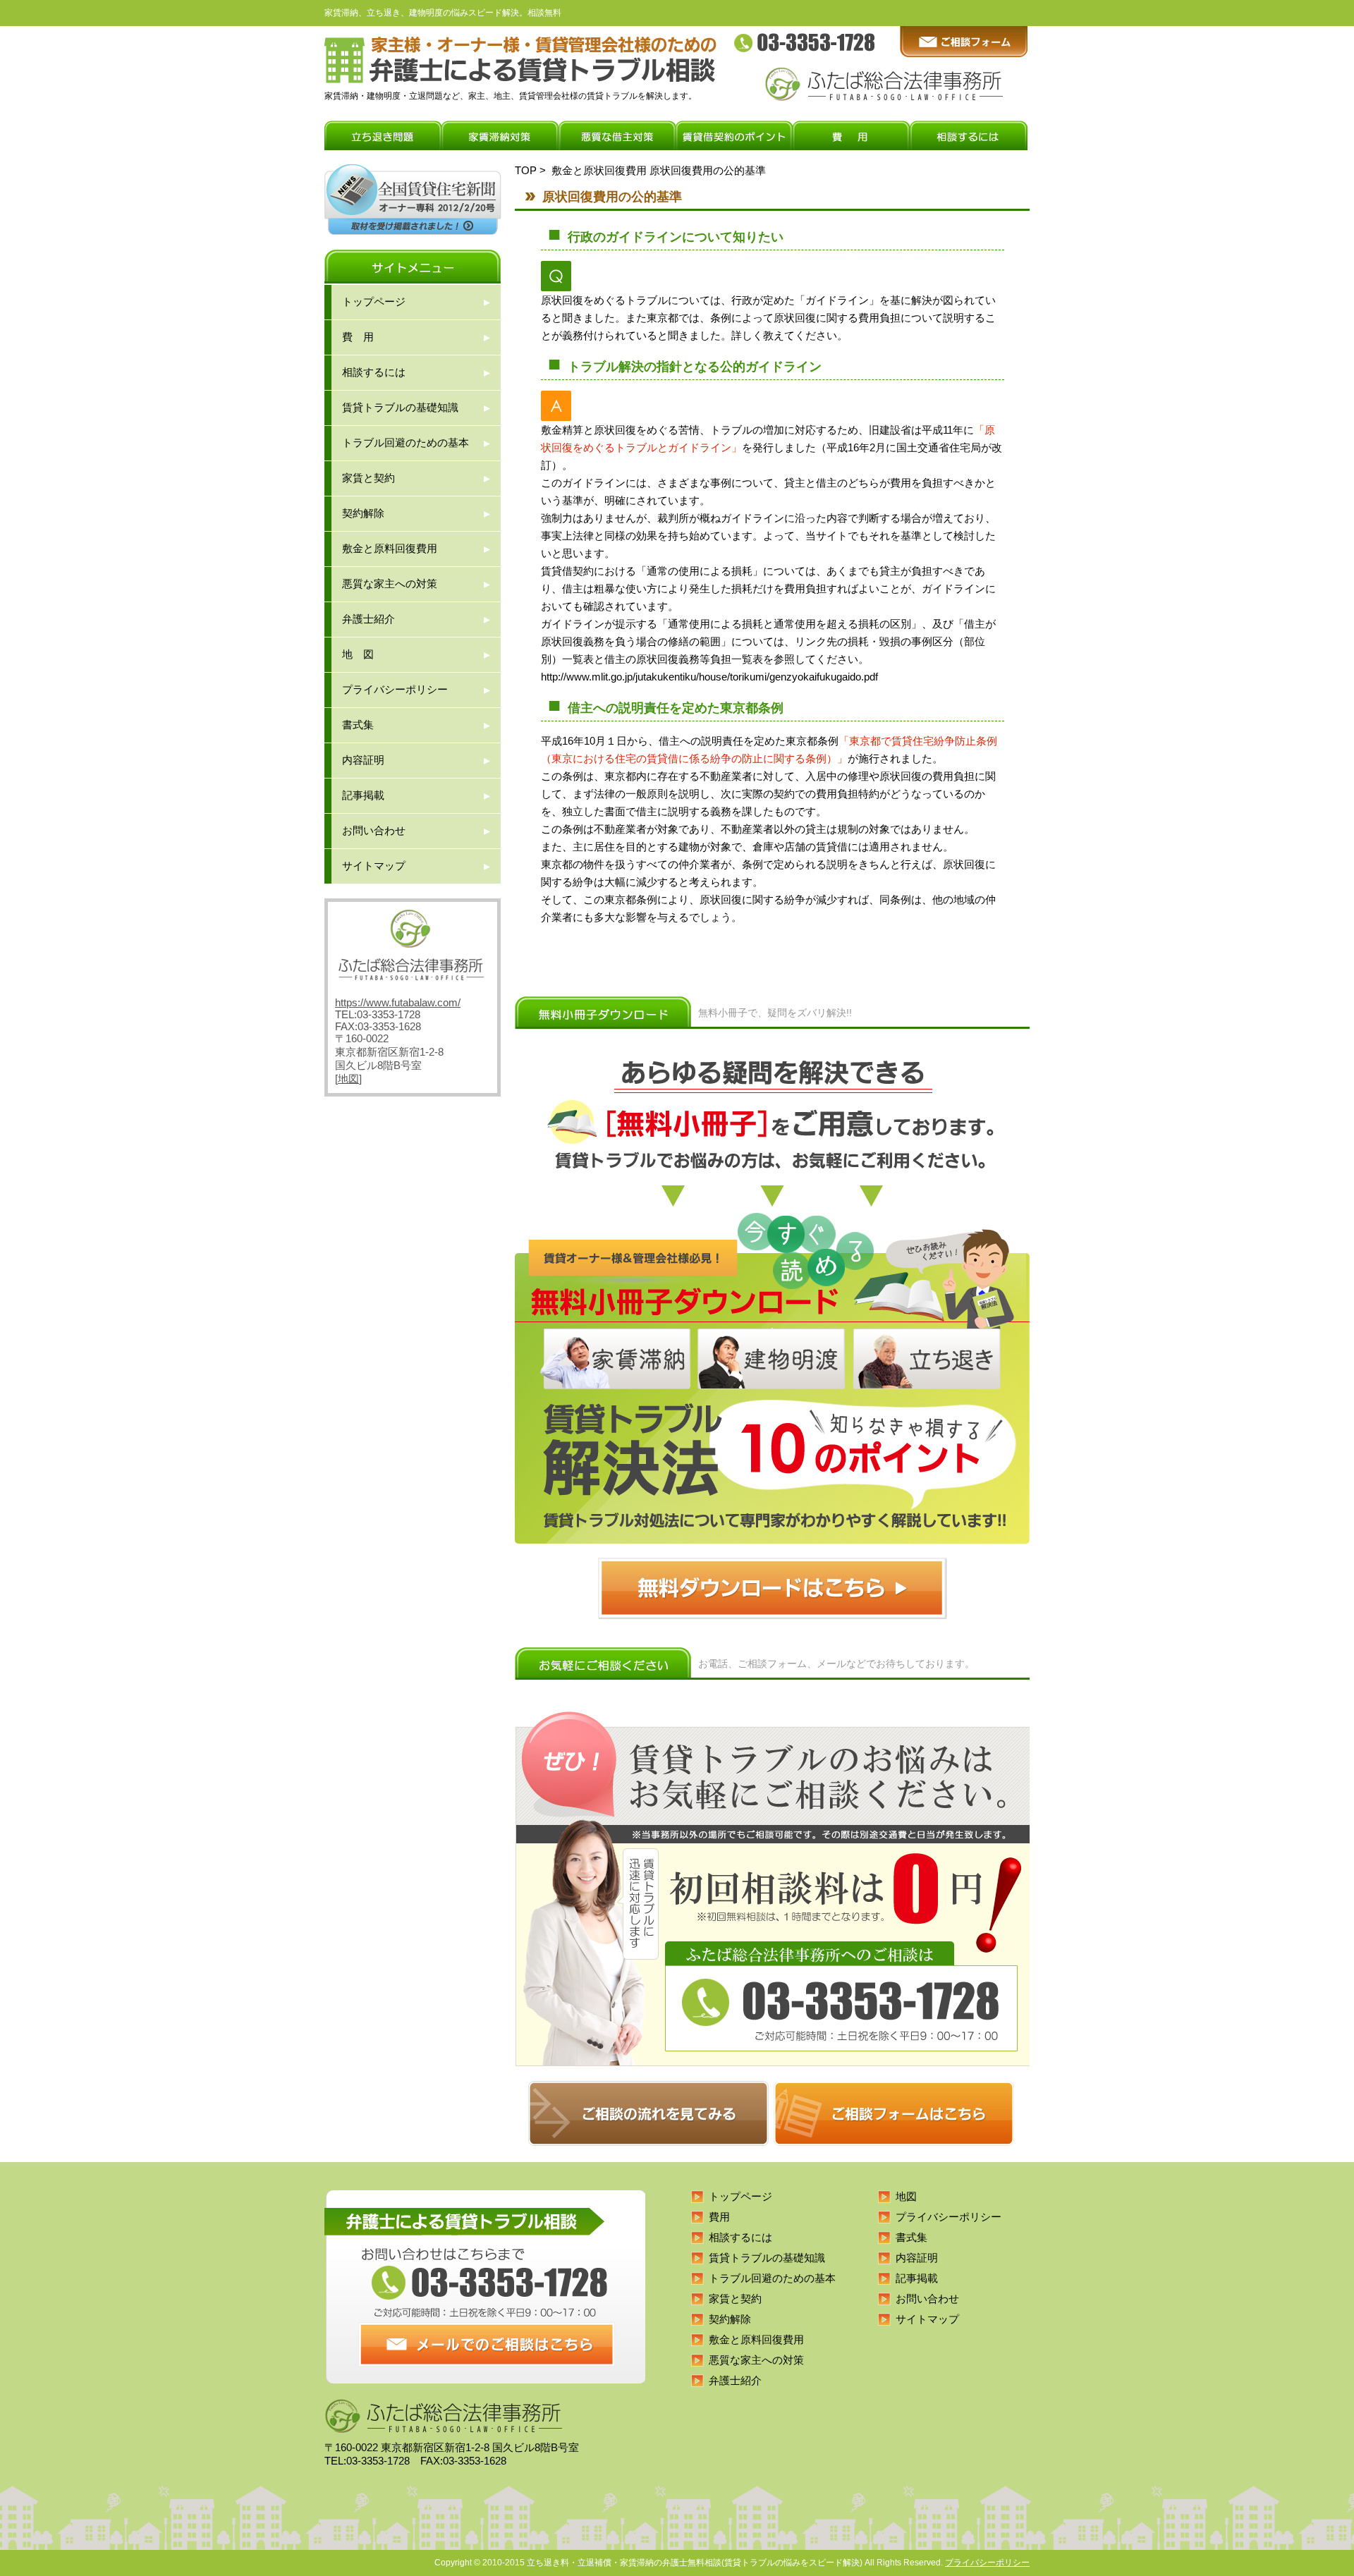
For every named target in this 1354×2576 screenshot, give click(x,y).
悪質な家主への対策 (390, 584)
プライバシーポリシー (395, 689)
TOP (526, 170)
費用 (719, 2217)
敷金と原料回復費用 (390, 548)
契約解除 (363, 513)
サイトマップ (374, 866)
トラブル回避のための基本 (405, 442)
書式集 (358, 725)
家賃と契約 (368, 478)
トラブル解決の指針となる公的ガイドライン (695, 367)
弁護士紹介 (368, 619)
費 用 (358, 337)
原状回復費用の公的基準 (708, 170)
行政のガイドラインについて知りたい (676, 237)
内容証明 (363, 760)
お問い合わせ (374, 830)
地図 (348, 1079)
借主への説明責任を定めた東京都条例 (676, 708)
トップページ (374, 301)
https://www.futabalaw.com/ (398, 1002)
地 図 (358, 654)
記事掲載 (363, 795)
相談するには (374, 372)
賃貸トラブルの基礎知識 (400, 407)
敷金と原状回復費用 (599, 170)
